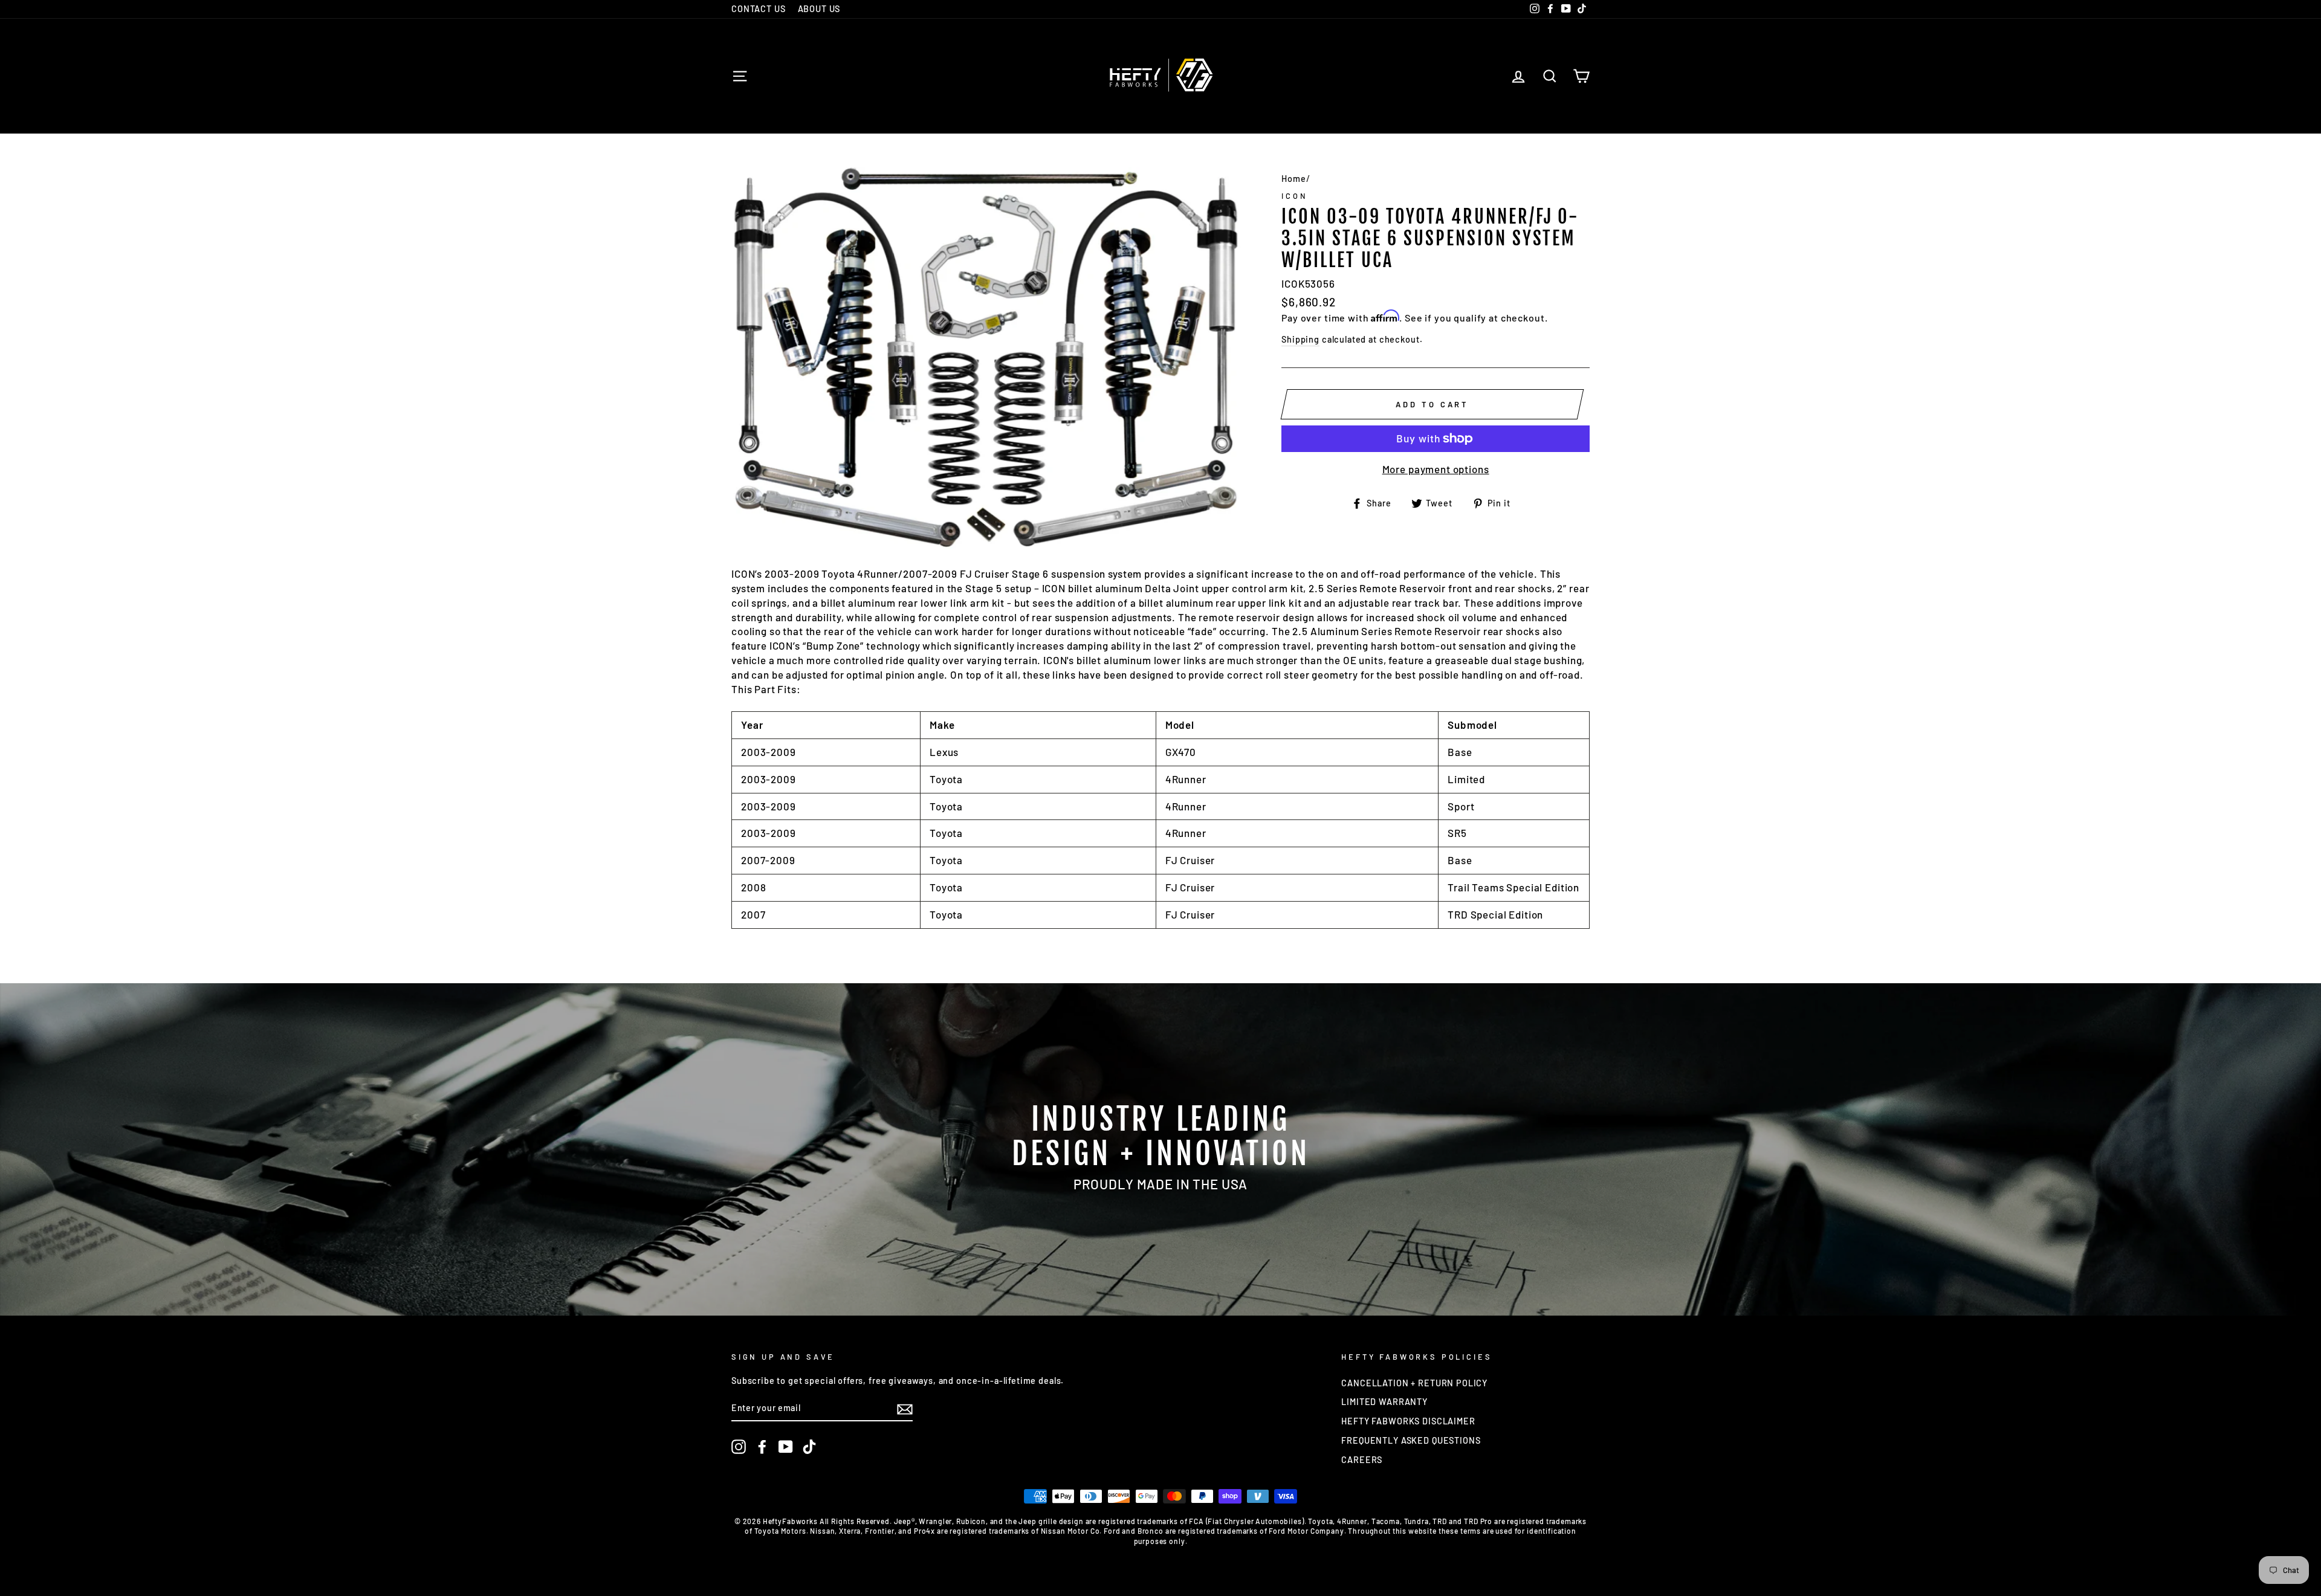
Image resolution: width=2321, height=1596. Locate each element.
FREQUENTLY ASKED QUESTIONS (1411, 1440)
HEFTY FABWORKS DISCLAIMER (1408, 1421)
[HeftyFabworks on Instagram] (739, 1447)
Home (1293, 179)
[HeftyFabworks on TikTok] (809, 1447)
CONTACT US (759, 9)
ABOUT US (819, 9)
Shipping (1300, 339)
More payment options (1436, 469)
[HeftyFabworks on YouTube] (786, 1447)
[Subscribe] (905, 1409)
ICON (1294, 196)
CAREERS (1362, 1460)
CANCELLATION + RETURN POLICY (1414, 1383)
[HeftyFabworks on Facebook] (762, 1447)
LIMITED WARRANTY (1384, 1402)
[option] (1160, 1149)
